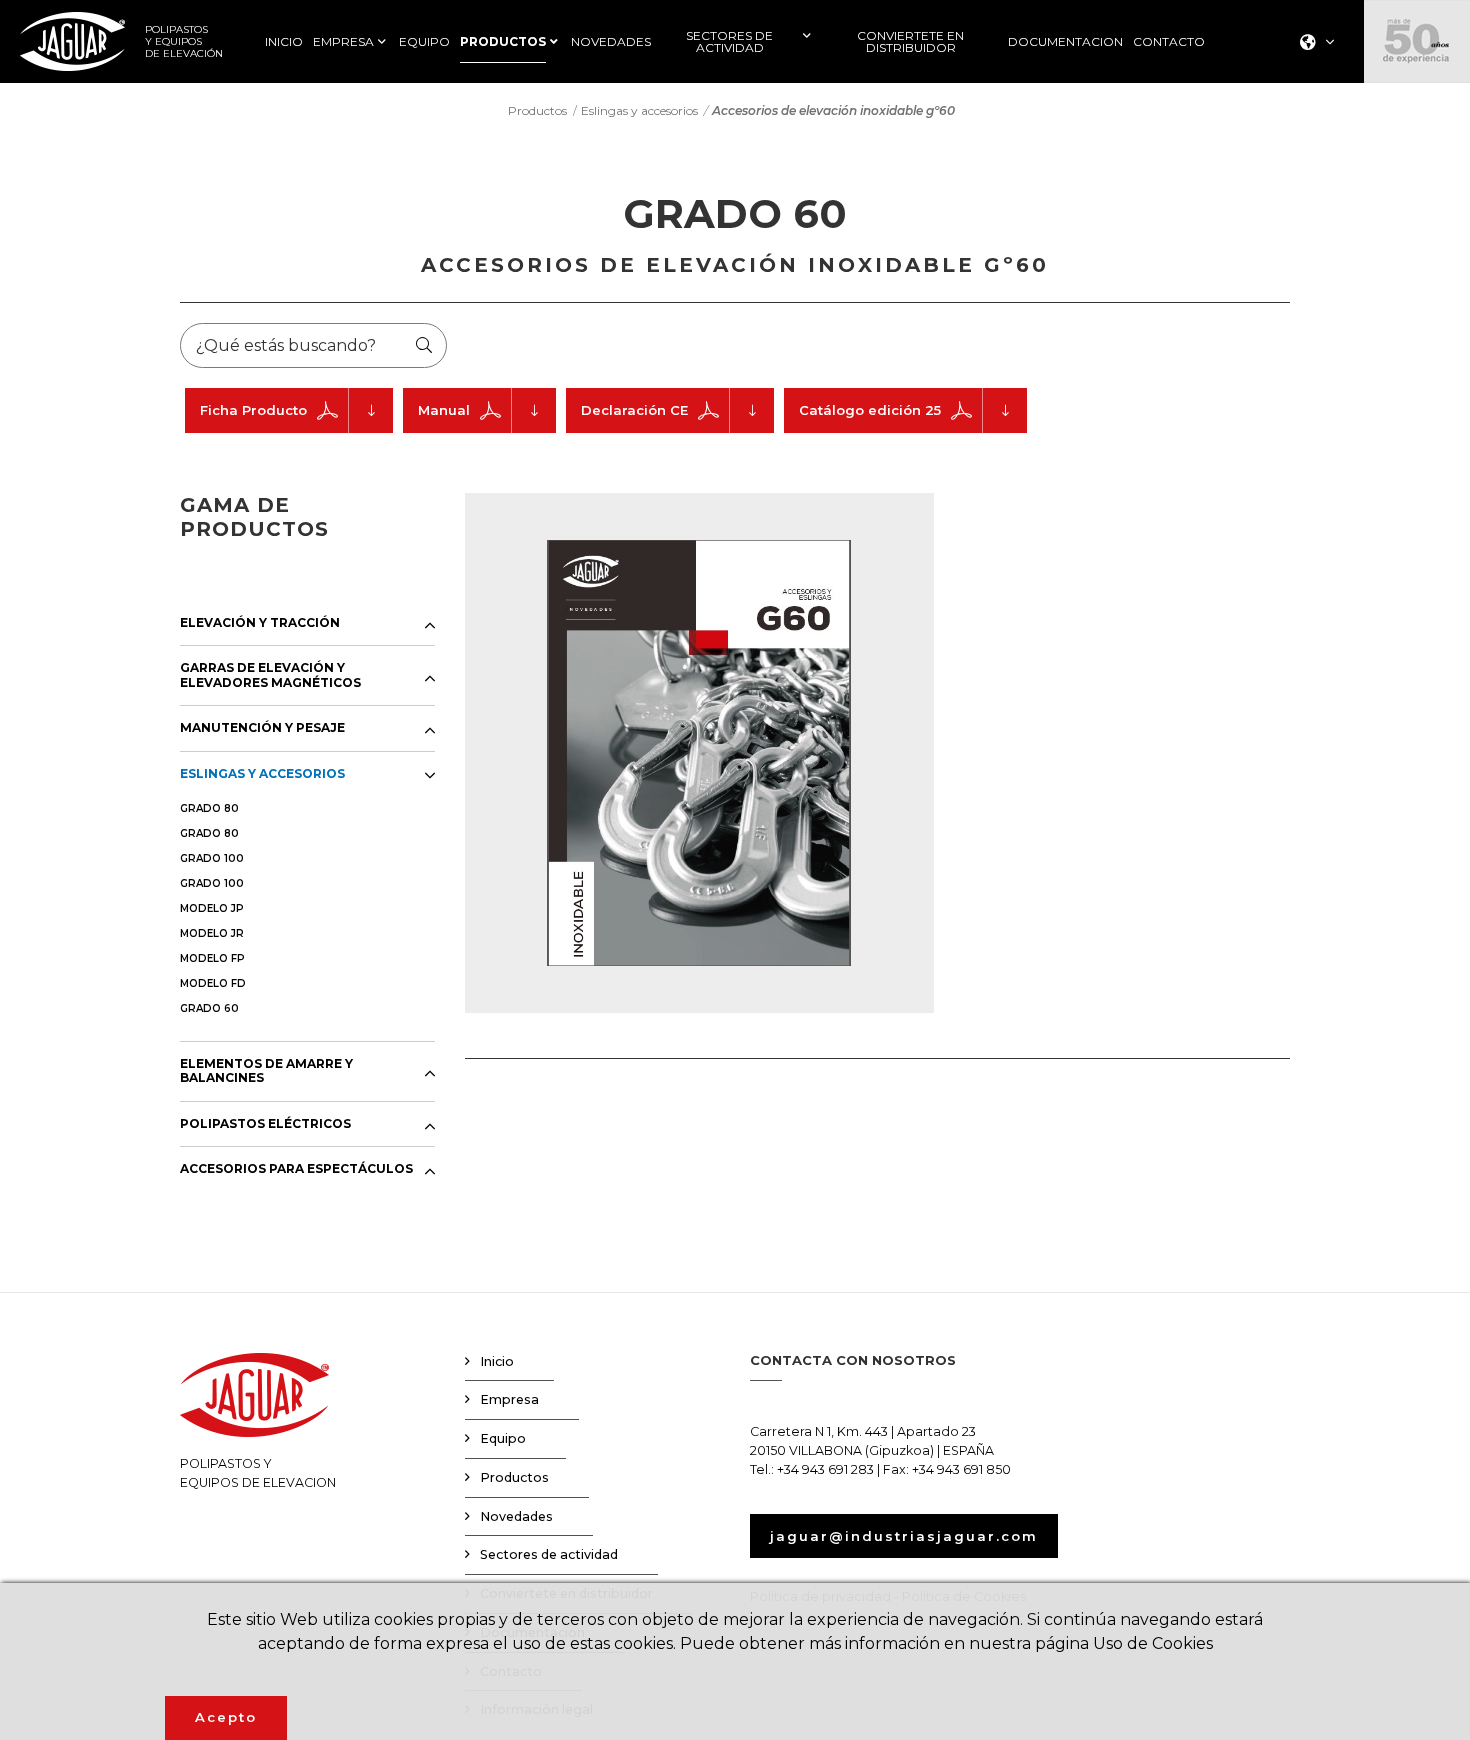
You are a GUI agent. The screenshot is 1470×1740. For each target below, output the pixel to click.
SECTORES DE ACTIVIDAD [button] (729, 42)
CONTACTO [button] (1169, 42)
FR (1311, 128)
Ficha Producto (253, 410)
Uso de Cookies (1153, 1643)
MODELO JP (212, 908)
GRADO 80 (209, 808)
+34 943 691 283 (825, 1469)
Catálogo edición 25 (870, 410)
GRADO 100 (212, 858)
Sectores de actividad (549, 1554)
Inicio (497, 1361)
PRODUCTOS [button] (503, 42)
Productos (537, 110)
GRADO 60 (209, 1008)
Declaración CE (634, 410)
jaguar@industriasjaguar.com (904, 1536)
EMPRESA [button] (343, 42)
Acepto (226, 1717)
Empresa (509, 1399)
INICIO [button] (284, 42)
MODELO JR (212, 933)
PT (1311, 154)
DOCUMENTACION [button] (1065, 42)
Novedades (516, 1516)
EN (1312, 102)
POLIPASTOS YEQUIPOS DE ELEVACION (258, 1473)
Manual (444, 410)
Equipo (503, 1438)
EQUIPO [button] (424, 42)
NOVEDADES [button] (611, 42)
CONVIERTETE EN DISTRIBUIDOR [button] (910, 42)
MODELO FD (213, 983)
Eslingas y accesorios (639, 110)
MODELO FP (212, 958)
